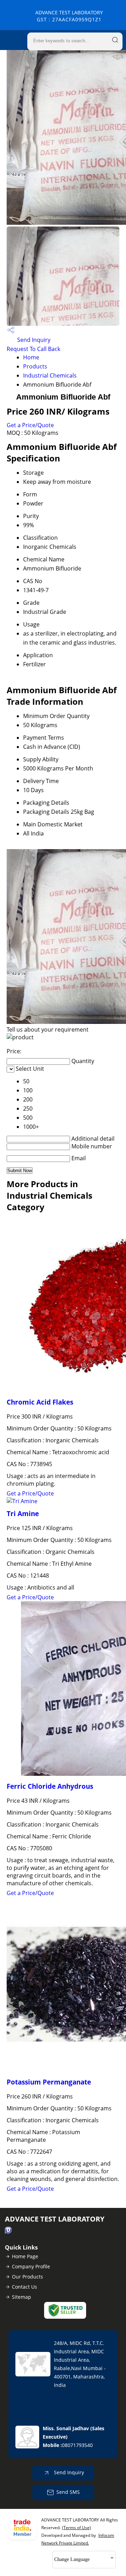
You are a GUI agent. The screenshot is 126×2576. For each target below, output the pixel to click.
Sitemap (22, 2297)
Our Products (27, 2277)
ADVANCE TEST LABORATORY (69, 16)
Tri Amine (23, 1513)
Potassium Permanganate (49, 2082)
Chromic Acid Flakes (40, 1402)
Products (35, 366)
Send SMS (68, 2492)
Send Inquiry (33, 340)
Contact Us (24, 2287)
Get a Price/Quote (30, 425)
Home (31, 357)
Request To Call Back (33, 349)
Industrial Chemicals (50, 375)
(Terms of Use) (76, 2528)
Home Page (25, 2256)
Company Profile (31, 2266)
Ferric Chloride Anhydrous (50, 1786)
